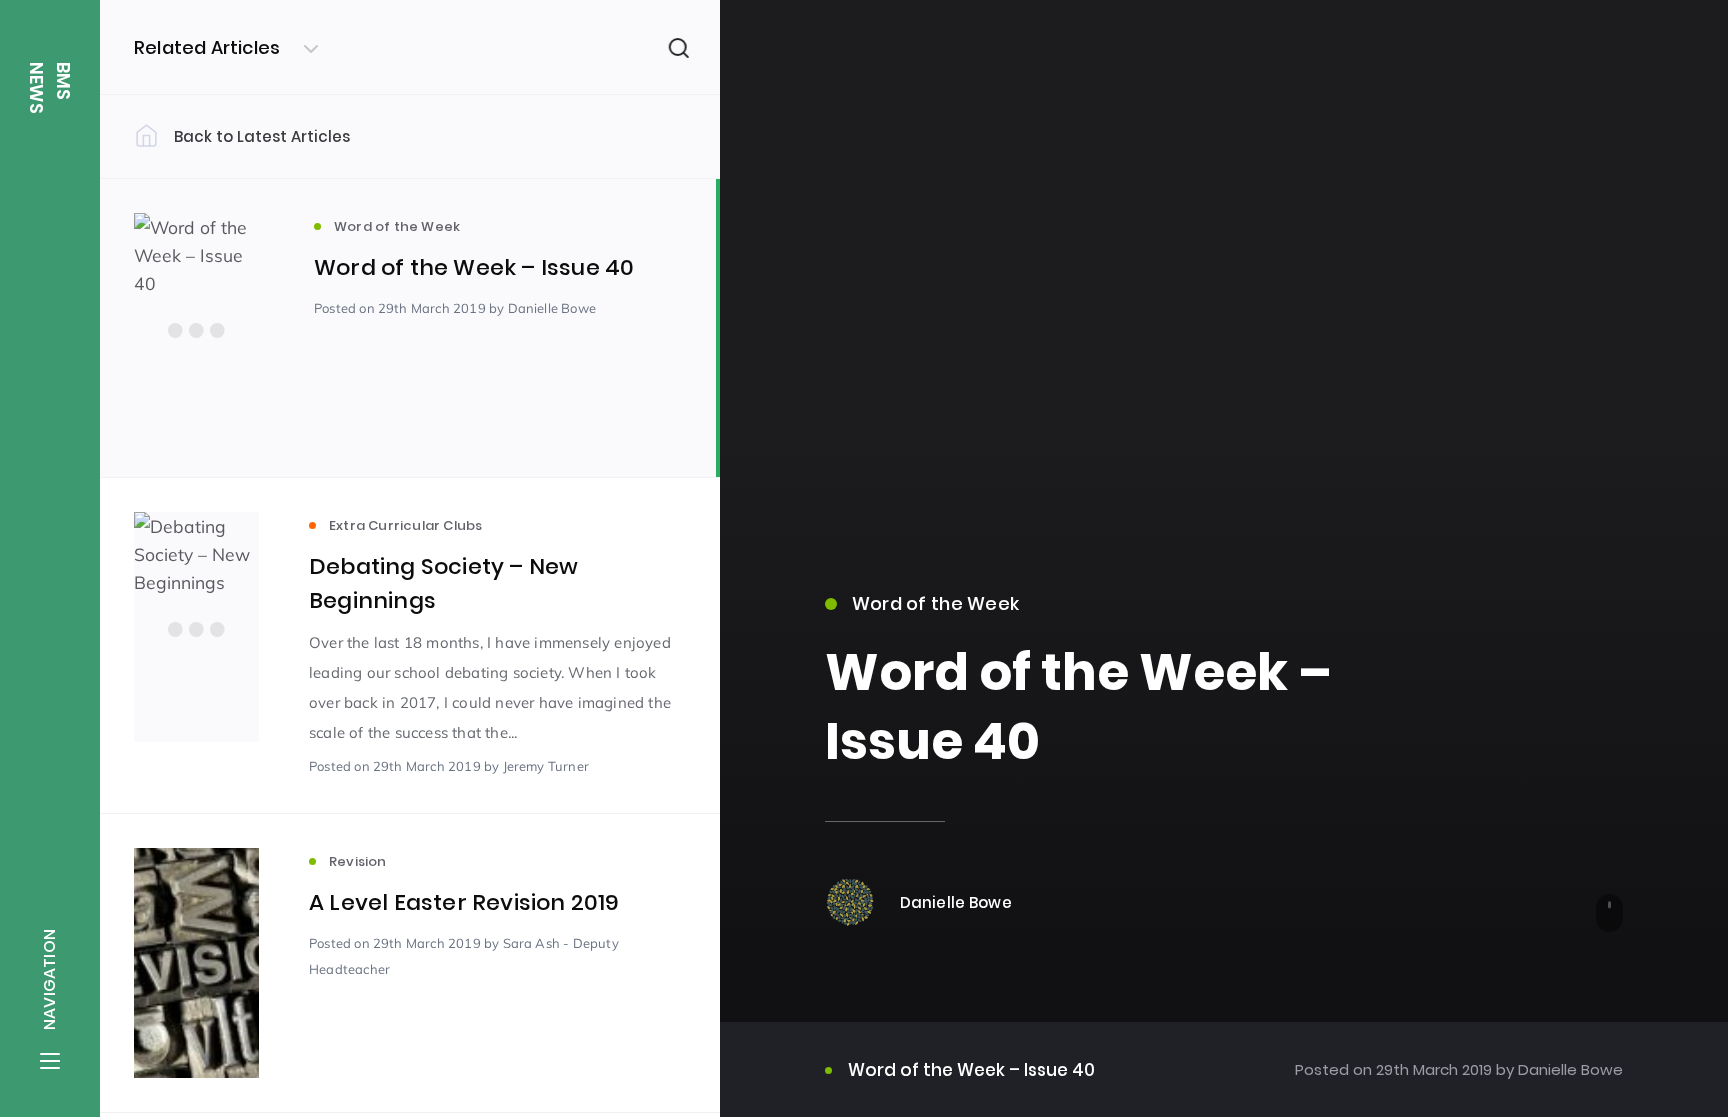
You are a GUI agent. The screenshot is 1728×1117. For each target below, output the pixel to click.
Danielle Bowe (1568, 1069)
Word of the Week (935, 603)
